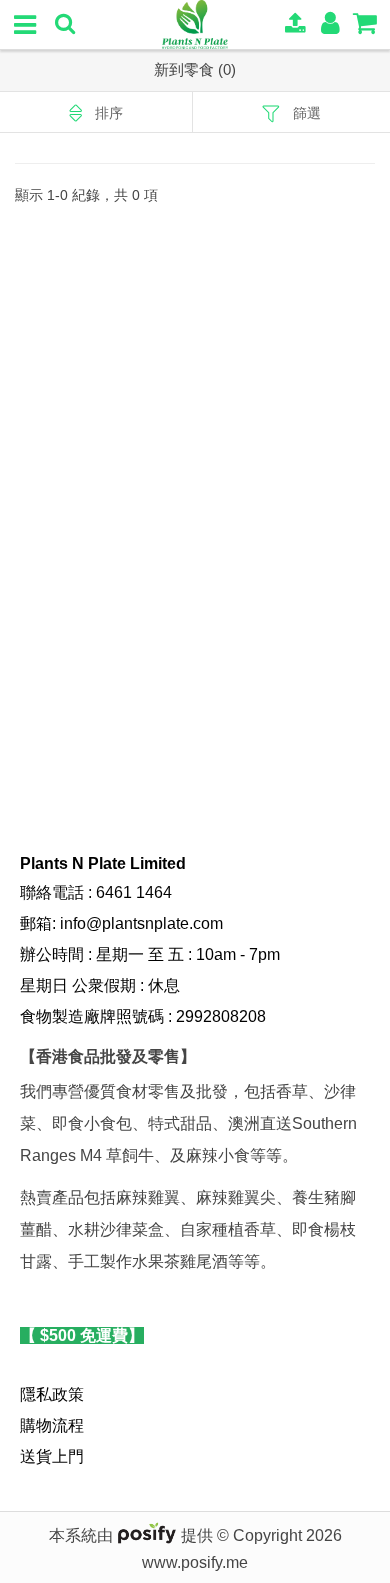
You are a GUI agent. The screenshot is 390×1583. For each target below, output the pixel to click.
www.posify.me (195, 1562)
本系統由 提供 (133, 1535)
